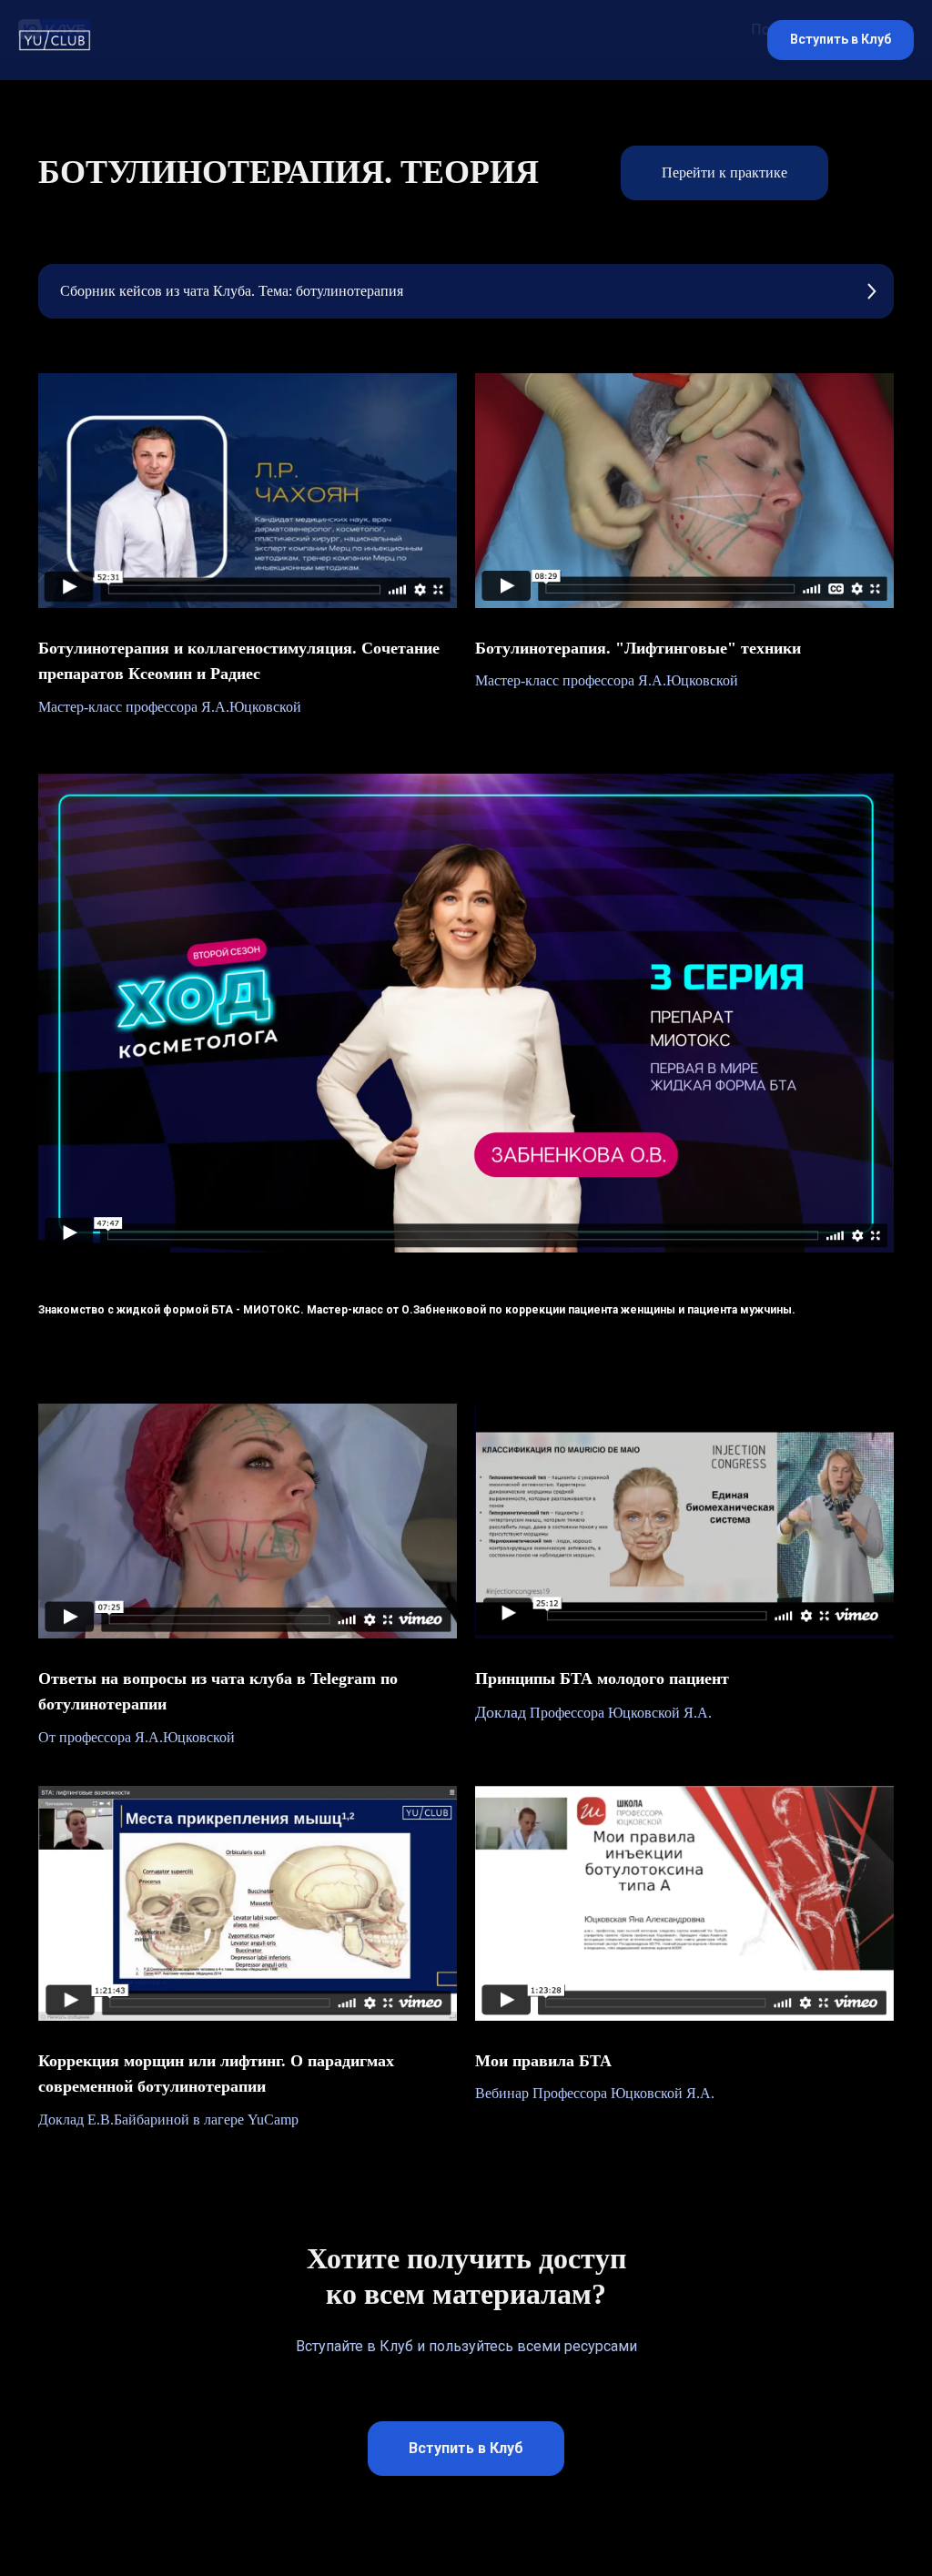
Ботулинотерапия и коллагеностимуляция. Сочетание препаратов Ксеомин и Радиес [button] (239, 661)
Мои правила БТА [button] (543, 2061)
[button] (841, 41)
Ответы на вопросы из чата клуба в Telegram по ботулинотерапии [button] (218, 1692)
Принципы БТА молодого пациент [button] (602, 1678)
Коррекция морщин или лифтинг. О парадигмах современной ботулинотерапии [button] (216, 2074)
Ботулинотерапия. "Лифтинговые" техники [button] (638, 648)
